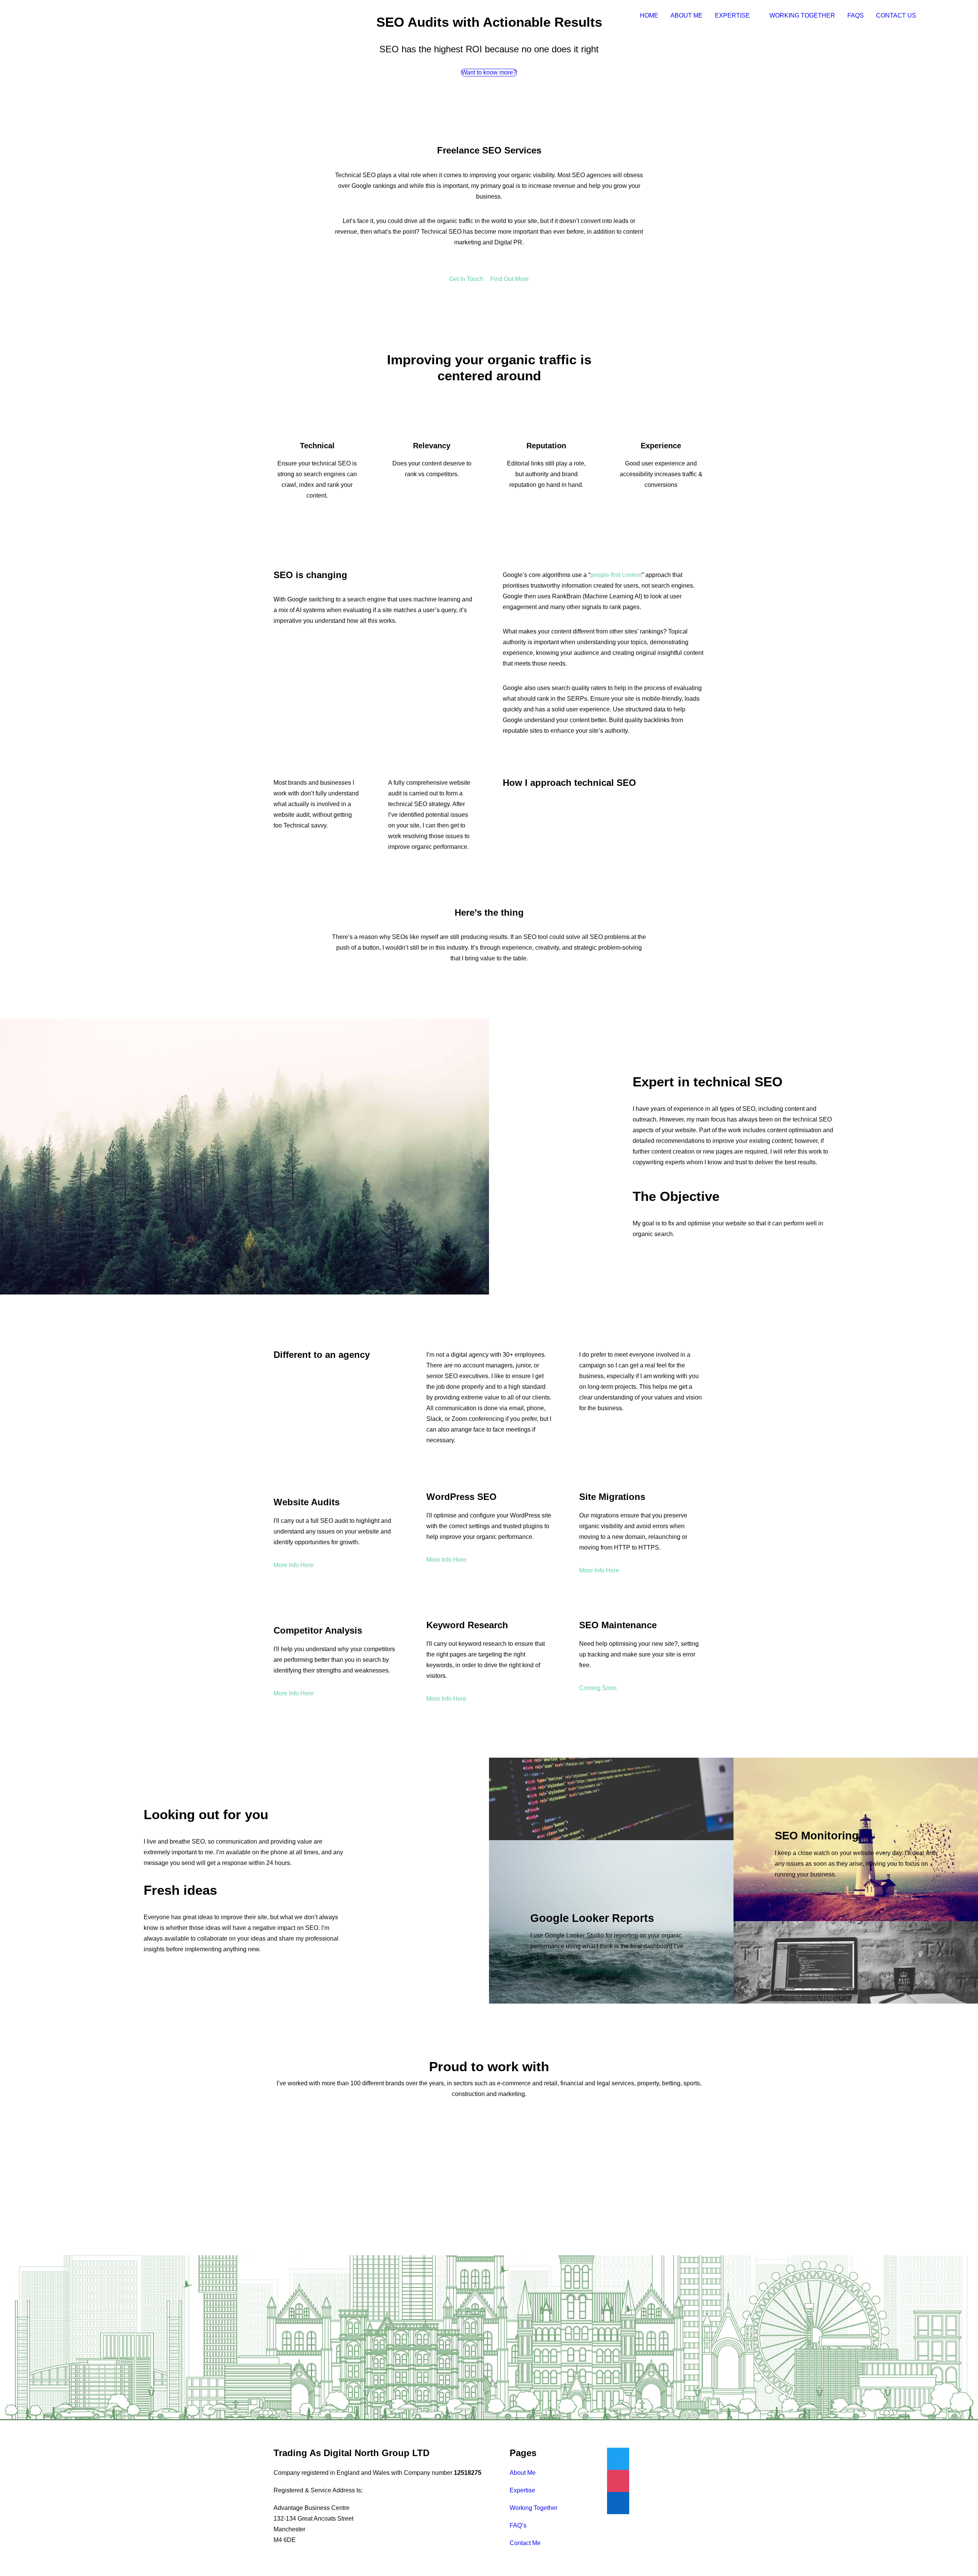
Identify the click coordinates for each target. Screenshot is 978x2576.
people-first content (616, 575)
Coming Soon (598, 1688)
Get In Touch (466, 279)
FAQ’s (518, 2525)
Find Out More (509, 279)
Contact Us (896, 15)
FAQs (856, 15)
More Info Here (294, 1565)
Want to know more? (489, 72)
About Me (687, 15)
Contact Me (525, 2543)
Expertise (732, 15)
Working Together (802, 15)
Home (649, 15)
